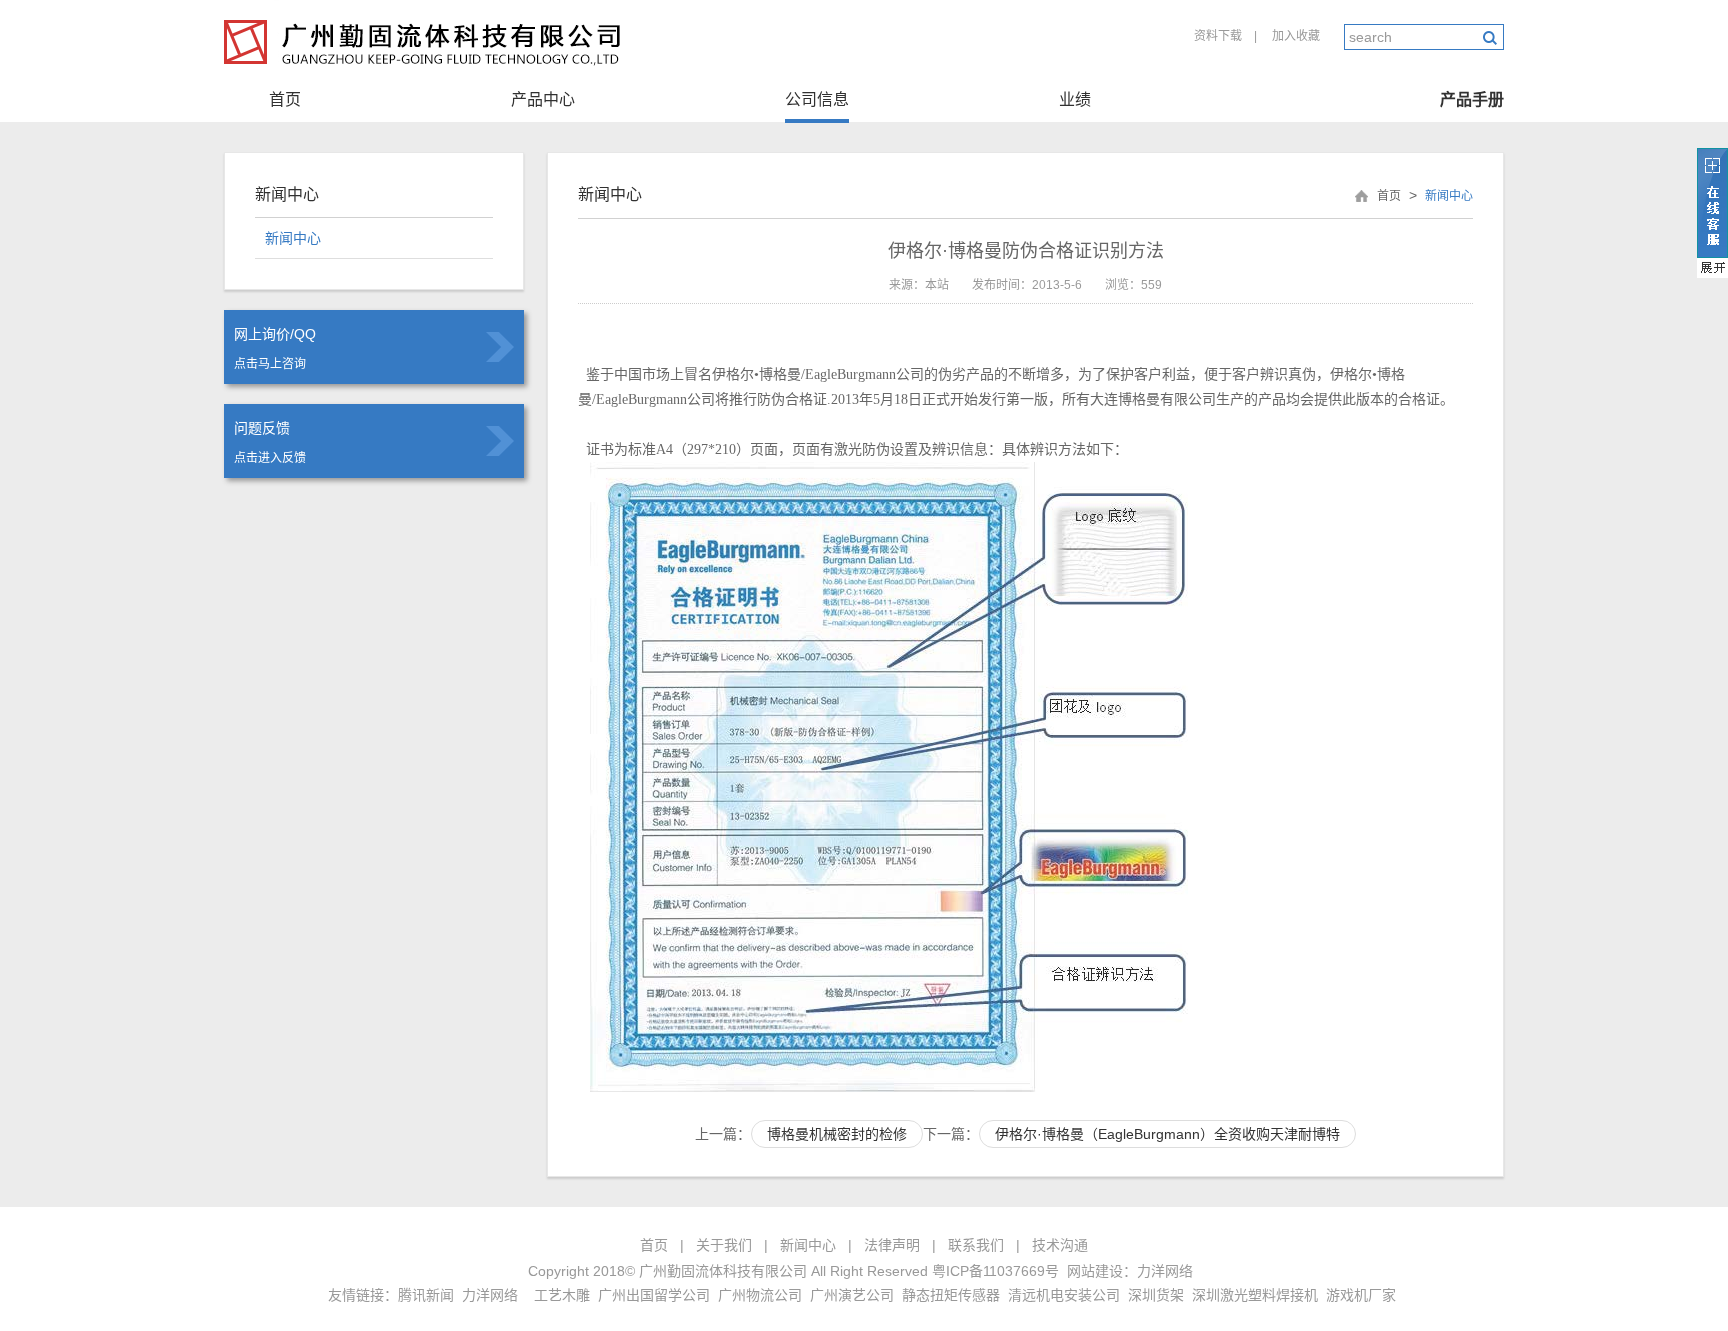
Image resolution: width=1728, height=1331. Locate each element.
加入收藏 (1296, 36)
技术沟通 (1060, 1245)
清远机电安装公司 (1064, 1295)
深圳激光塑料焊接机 (1255, 1295)
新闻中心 (293, 238)
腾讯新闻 (426, 1295)
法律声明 (892, 1245)
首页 (285, 99)
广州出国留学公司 (654, 1295)
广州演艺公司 (852, 1295)
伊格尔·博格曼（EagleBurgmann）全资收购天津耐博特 (1167, 1134)
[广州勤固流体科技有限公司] (426, 70)
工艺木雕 (562, 1295)
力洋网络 (1165, 1271)
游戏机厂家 (1361, 1295)
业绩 (1075, 99)
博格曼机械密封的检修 (837, 1134)
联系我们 (976, 1245)
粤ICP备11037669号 (995, 1271)
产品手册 (1472, 99)
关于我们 (724, 1245)
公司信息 (817, 99)
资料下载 (1218, 36)
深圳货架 (1156, 1295)
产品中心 (543, 99)
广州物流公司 (760, 1295)
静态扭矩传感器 (951, 1295)
